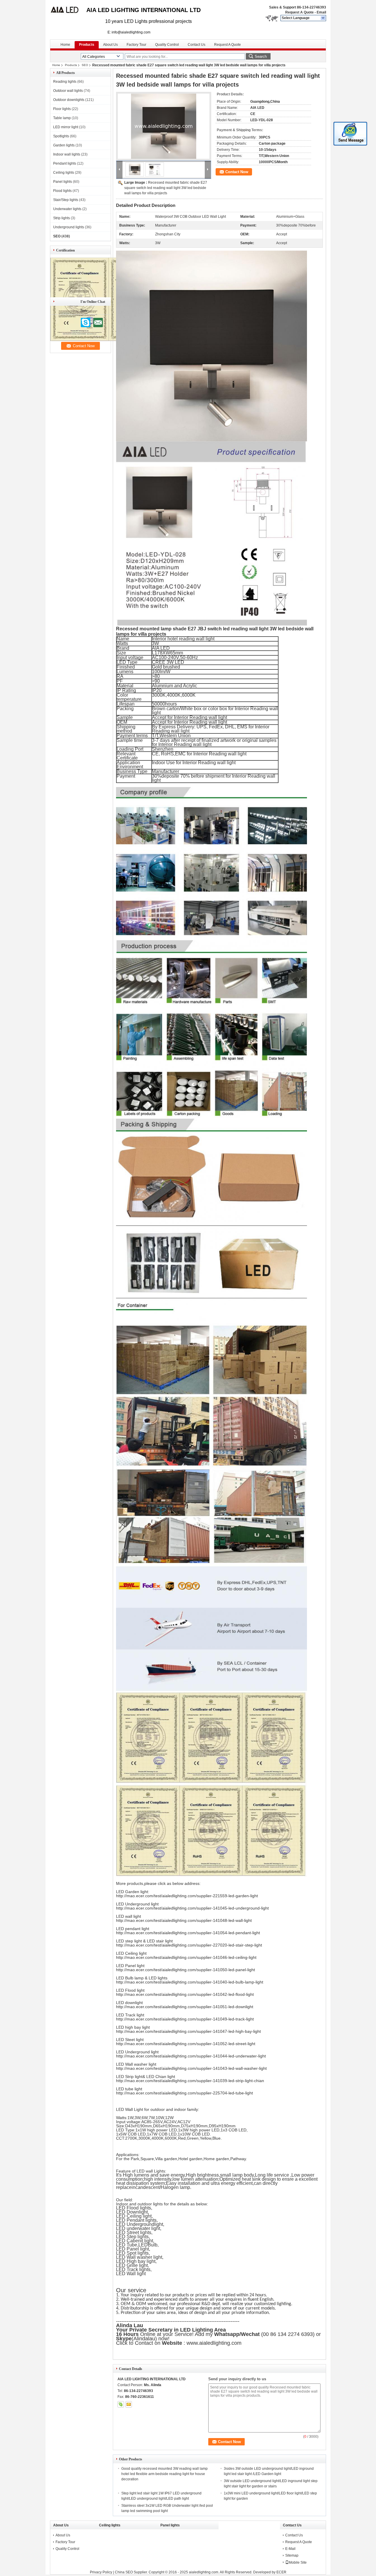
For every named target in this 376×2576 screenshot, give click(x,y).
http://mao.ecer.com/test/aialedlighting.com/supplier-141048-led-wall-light (184, 1920)
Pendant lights (65, 163)
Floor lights (62, 109)
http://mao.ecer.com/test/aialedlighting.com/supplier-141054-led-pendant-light (188, 1933)
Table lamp (62, 118)
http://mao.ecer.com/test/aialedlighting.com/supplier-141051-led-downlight (185, 2007)
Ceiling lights (64, 173)
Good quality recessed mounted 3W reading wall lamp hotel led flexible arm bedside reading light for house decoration (164, 2474)
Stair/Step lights (66, 200)
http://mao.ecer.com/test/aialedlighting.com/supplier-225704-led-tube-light (184, 2093)
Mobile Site (298, 2563)
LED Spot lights (132, 2253)
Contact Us (197, 45)
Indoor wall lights (67, 154)
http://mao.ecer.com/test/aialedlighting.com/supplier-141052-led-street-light (186, 2044)
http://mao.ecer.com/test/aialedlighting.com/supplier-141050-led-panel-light (186, 1970)
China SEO (124, 2572)
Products (87, 45)
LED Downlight (132, 2212)
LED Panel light (132, 2249)
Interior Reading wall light (200, 717)
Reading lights (65, 82)
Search (261, 56)
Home (65, 45)
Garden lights (64, 145)
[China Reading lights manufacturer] (68, 12)
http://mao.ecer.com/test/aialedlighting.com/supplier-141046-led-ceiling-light (186, 1957)
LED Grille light (132, 2265)
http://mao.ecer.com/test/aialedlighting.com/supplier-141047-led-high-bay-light (188, 2031)
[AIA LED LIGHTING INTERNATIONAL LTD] (323, 18)
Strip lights (62, 218)
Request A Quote (299, 12)
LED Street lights (134, 2233)
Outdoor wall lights (68, 91)
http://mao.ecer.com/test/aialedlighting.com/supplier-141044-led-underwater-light (191, 2056)
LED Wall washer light (139, 2257)
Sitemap (292, 2555)
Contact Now (237, 172)
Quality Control (167, 45)
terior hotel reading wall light (185, 639)
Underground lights (69, 227)
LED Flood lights (134, 2208)
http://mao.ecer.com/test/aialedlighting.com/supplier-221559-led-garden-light (187, 1896)
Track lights (139, 2269)
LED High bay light (136, 2261)
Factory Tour (136, 45)
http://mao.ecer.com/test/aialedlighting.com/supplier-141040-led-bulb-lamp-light (190, 1982)
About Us (110, 45)
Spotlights (61, 136)
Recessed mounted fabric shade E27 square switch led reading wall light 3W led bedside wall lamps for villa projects (166, 188)
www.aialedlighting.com (215, 2343)
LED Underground (135, 2224)
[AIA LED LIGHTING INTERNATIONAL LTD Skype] (121, 2404)
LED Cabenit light (135, 2241)
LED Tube (127, 2245)
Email (321, 12)
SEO (85, 65)
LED (143, 2245)
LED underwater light (138, 2228)
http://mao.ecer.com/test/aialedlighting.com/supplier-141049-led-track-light (185, 2019)
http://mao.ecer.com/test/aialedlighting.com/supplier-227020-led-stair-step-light (189, 1945)
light (159, 2224)
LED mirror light (66, 127)
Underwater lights (67, 209)
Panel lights (63, 182)
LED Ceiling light (134, 2216)
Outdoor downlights (69, 100)
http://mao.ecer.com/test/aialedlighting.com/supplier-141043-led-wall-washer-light (191, 2068)
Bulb (153, 2245)
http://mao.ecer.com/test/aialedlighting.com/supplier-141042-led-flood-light (185, 1994)
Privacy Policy (101, 2572)
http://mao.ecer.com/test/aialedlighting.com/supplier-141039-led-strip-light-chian (190, 2081)
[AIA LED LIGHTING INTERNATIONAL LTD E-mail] (129, 2404)
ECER (281, 2572)
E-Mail (290, 2549)
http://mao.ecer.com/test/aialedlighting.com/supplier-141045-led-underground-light (192, 1908)
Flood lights (62, 191)
